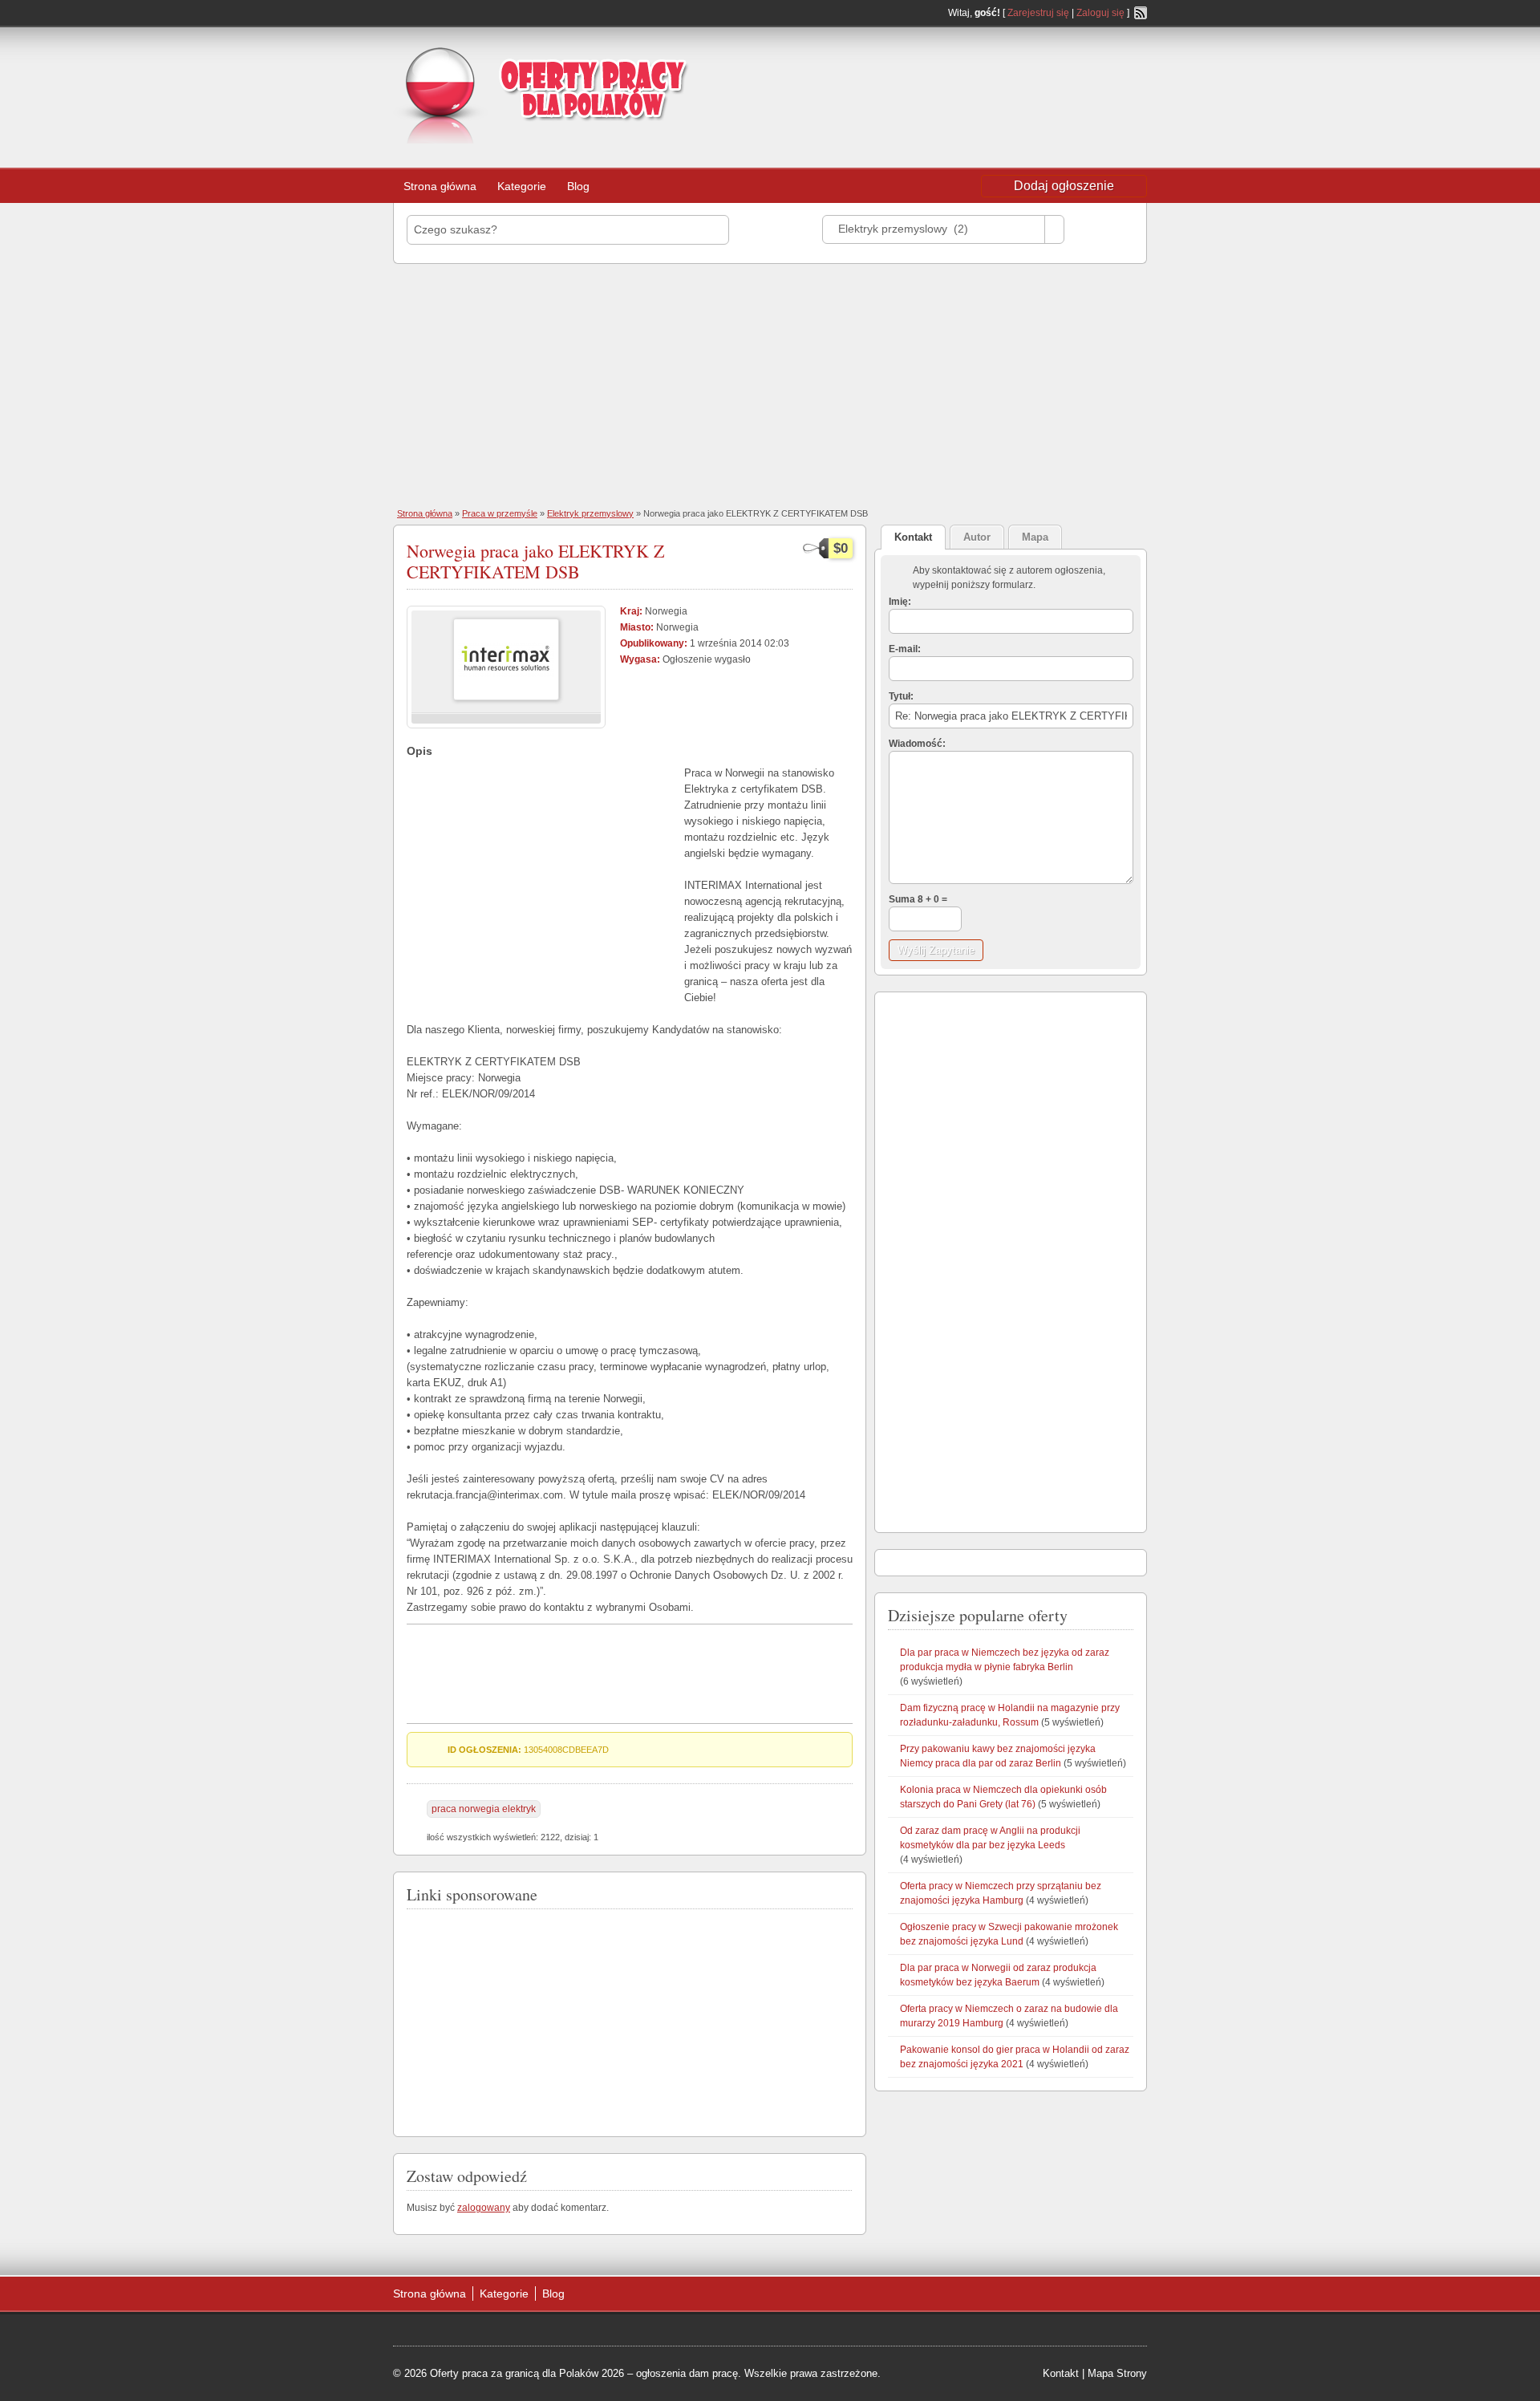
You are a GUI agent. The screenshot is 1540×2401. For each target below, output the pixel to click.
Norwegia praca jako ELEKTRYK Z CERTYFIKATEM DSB (535, 561)
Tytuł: (901, 696)
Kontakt (1061, 2373)
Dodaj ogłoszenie (1064, 186)
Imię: (900, 602)
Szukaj (1103, 229)
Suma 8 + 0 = (918, 899)
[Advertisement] (1019, 75)
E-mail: (905, 649)
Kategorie (522, 186)
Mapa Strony (1117, 2373)
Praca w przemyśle (500, 513)
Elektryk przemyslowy (590, 513)
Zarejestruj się (1038, 13)
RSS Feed (1141, 13)
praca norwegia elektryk (484, 1809)
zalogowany (484, 2208)
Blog (578, 186)
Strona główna (440, 186)
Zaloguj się (1100, 13)
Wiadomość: (917, 744)
